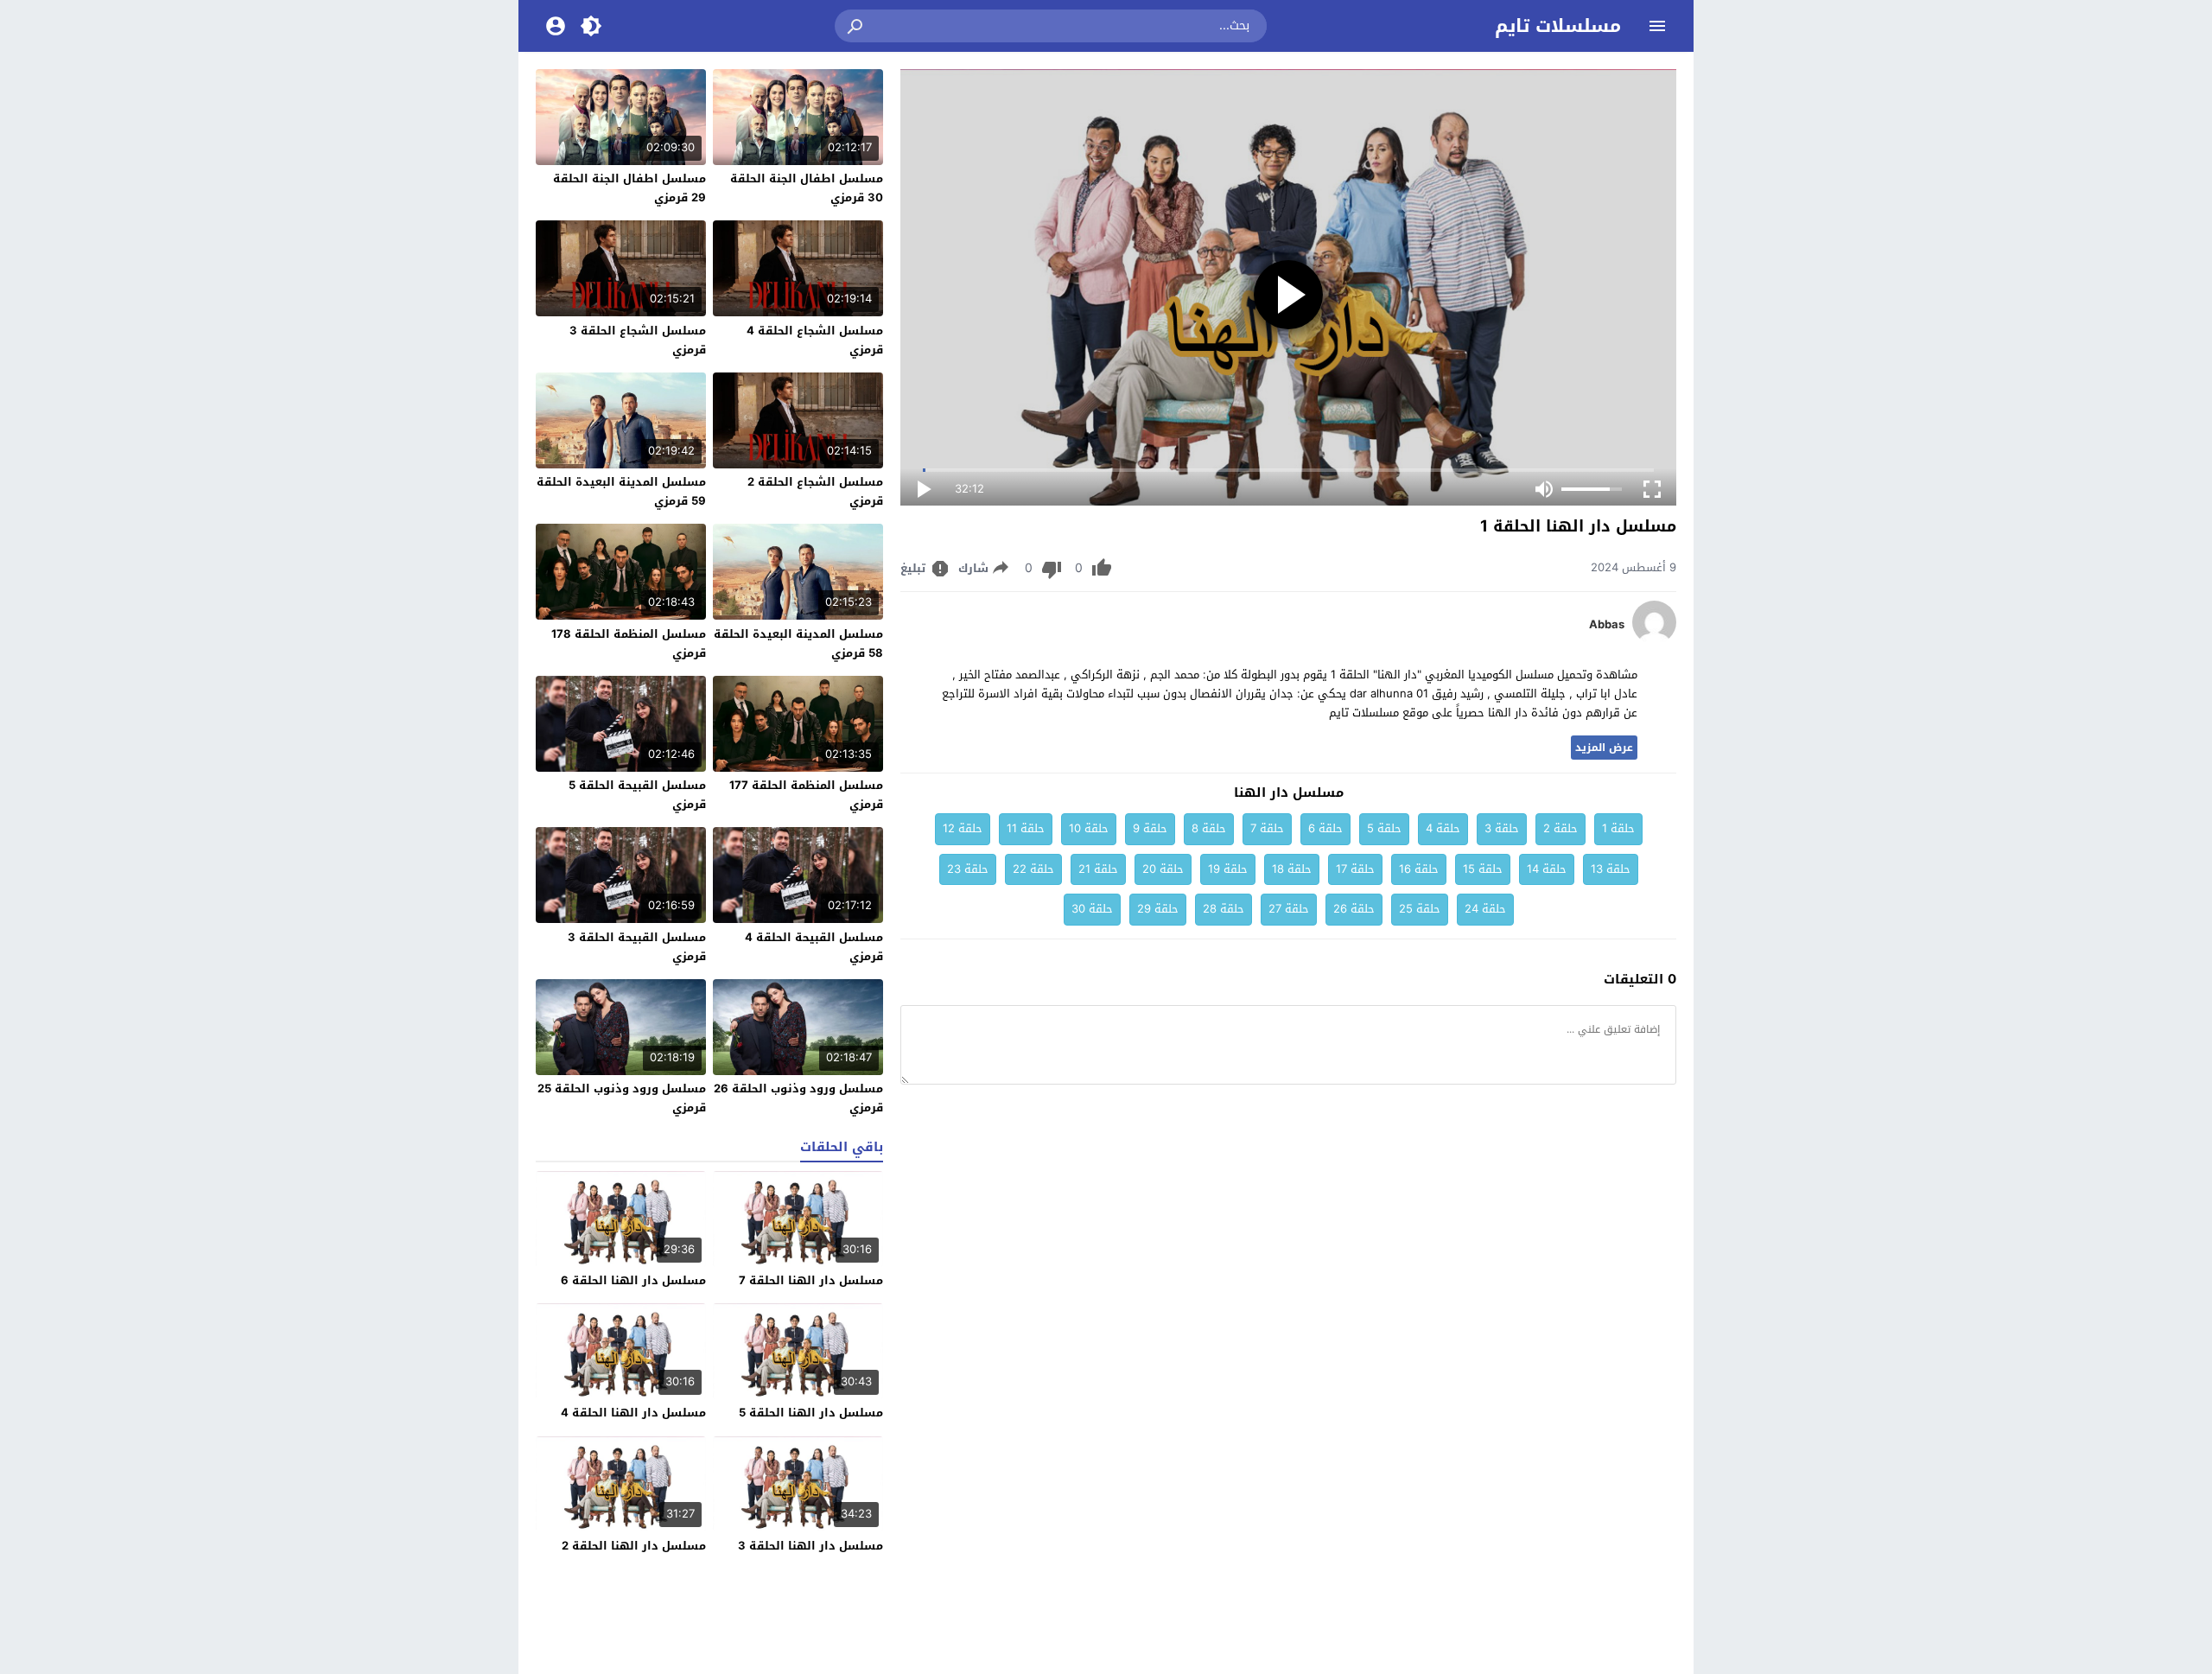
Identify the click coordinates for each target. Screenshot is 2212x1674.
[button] (856, 26)
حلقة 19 (1228, 869)
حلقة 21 (1098, 869)
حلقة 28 (1224, 909)
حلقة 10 (1089, 828)
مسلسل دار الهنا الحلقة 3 (810, 1546)
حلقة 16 (1419, 869)
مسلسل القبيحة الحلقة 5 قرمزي (637, 795)
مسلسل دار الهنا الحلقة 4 (633, 1413)
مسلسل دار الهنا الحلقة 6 (633, 1280)
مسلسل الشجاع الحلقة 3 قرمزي (638, 340)
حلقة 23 (968, 869)
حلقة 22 (1033, 869)
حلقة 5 (1384, 828)
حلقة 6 (1325, 828)
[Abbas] (1654, 640)
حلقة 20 (1163, 869)
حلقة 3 (1502, 828)
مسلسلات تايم (1558, 26)
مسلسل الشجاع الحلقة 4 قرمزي (815, 340)
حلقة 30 (1092, 909)
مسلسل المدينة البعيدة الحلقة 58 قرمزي (798, 643)
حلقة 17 (1355, 869)
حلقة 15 (1483, 869)
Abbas (1607, 625)
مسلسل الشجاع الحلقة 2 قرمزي (815, 491)
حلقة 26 (1354, 909)
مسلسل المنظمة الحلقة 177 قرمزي (806, 795)
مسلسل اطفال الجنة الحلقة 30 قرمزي (807, 188)
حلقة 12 (963, 828)
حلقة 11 (1026, 828)
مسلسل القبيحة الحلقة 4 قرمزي (814, 947)
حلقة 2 (1560, 828)
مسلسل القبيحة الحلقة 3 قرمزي (637, 947)
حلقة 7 (1267, 828)
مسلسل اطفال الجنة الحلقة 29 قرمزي (629, 188)
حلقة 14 (1547, 869)
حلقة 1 (1618, 828)
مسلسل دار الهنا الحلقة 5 (811, 1413)
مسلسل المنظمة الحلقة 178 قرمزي (629, 643)
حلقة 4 (1443, 828)
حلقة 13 (1611, 869)
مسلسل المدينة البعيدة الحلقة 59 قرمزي (621, 491)
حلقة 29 (1158, 909)
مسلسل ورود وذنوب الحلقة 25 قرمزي (622, 1098)
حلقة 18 (1292, 869)
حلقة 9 (1150, 828)
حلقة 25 (1420, 909)
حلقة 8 (1209, 828)
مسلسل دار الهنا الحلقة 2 (634, 1546)
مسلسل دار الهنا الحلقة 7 (811, 1280)
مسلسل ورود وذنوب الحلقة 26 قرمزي (798, 1098)
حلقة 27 (1289, 909)
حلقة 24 (1485, 909)
